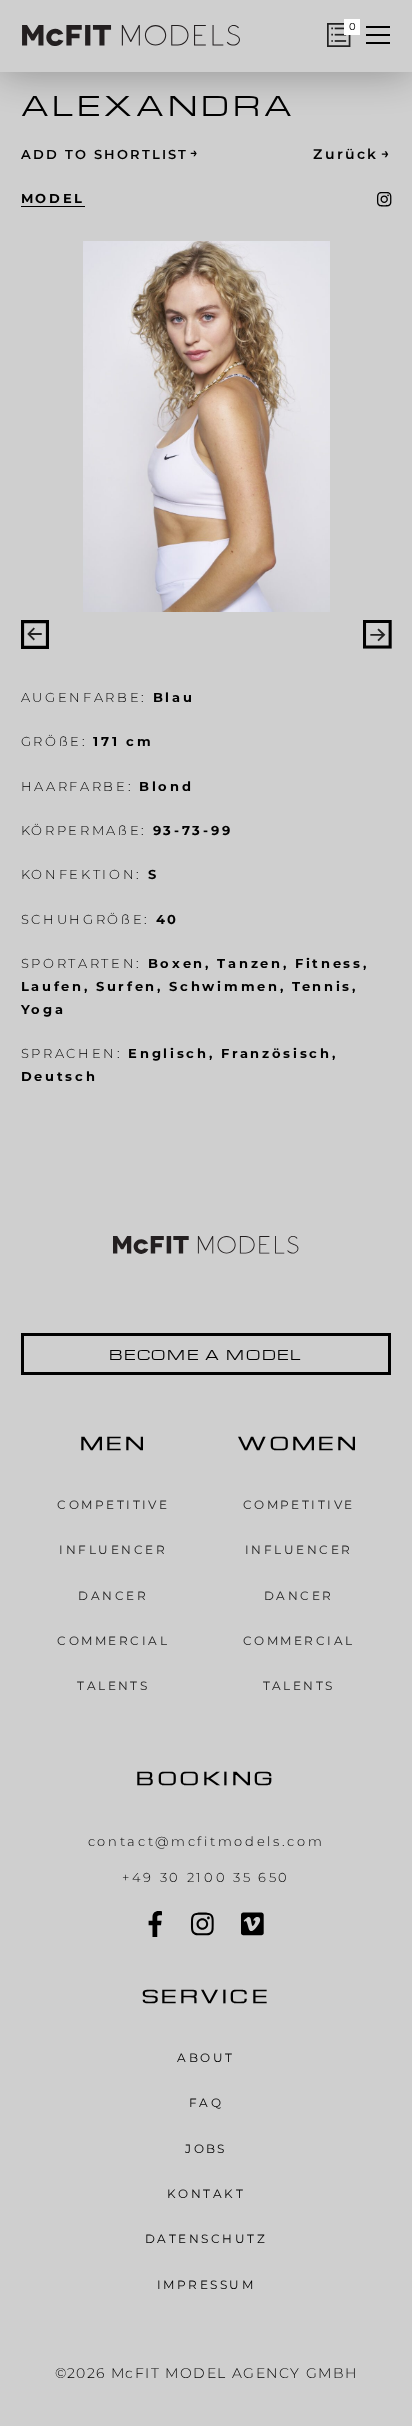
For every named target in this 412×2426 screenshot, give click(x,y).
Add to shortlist (111, 153)
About (205, 2057)
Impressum (206, 2284)
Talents (113, 1685)
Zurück (352, 154)
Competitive (113, 1504)
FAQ (206, 2102)
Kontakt (206, 2193)
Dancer (113, 1595)
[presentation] (35, 634)
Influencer (113, 1549)
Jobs (206, 2148)
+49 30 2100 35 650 (206, 1877)
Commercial (113, 1640)
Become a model (206, 1354)
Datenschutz (206, 2238)
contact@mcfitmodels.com (206, 1841)
